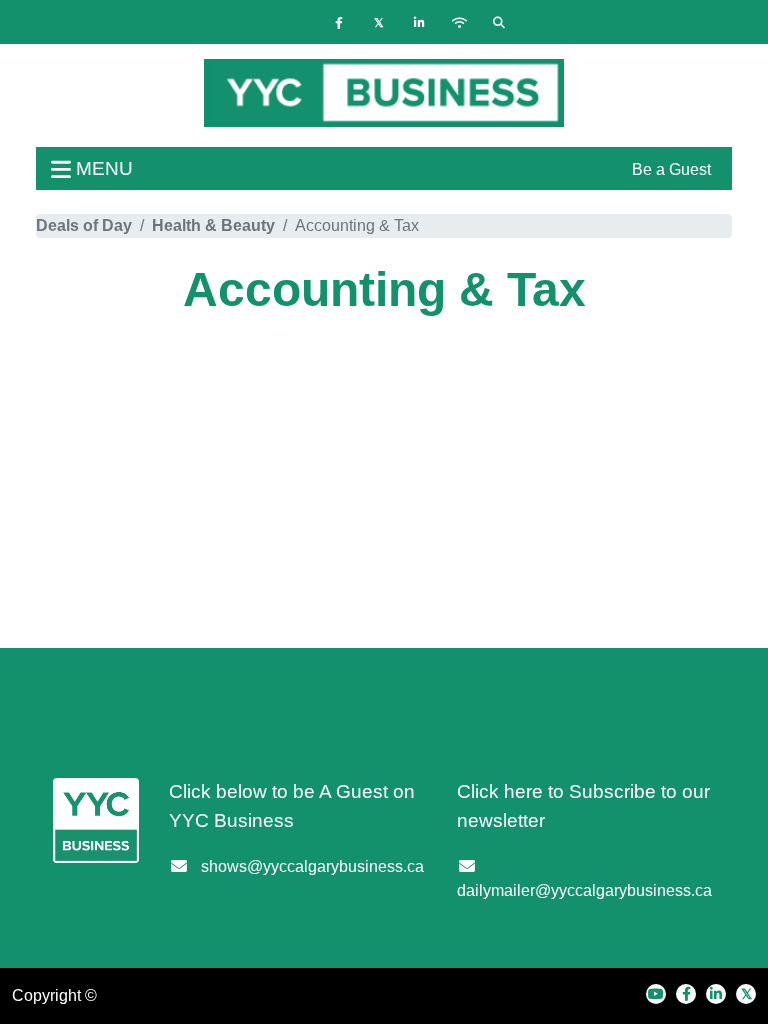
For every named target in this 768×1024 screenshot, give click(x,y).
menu (102, 168)
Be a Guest (671, 169)
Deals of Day (84, 225)
